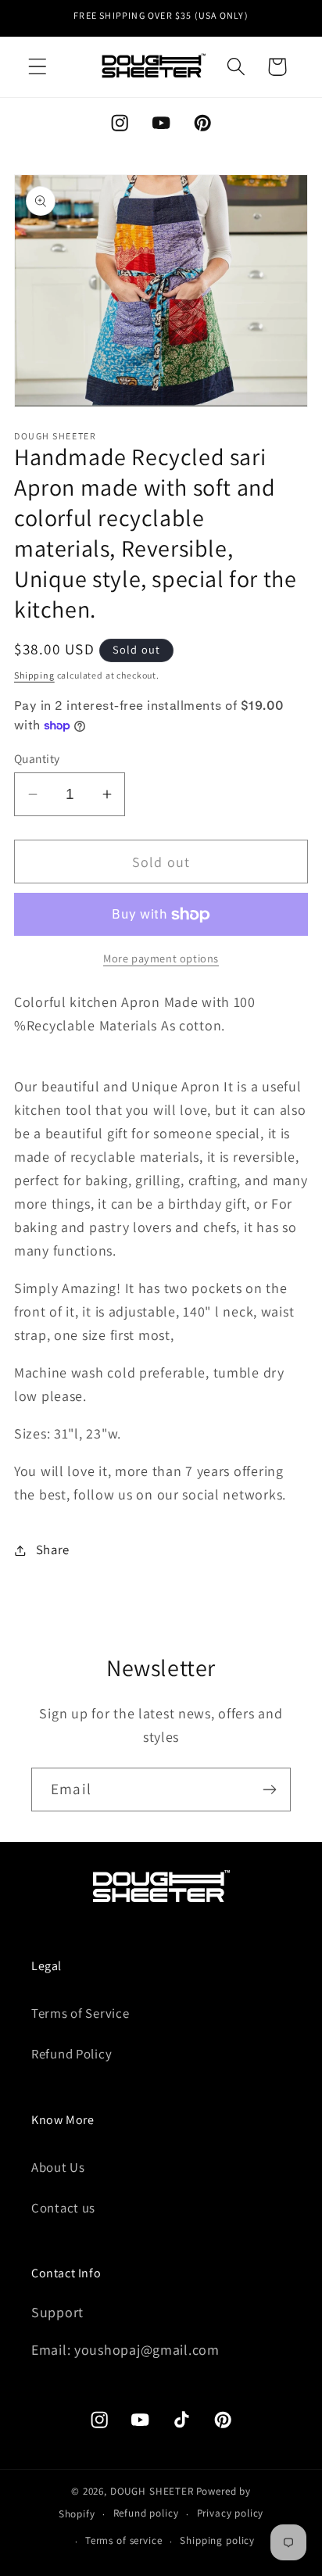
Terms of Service (80, 2013)
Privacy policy (231, 2513)
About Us (58, 2167)
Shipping (34, 675)
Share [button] (53, 1550)
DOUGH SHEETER (152, 2491)
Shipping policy (217, 2540)
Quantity (37, 758)
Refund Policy (72, 2054)
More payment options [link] (161, 958)
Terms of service (123, 2540)
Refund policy (146, 2513)
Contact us (63, 2208)
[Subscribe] (269, 1790)
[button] (38, 67)
